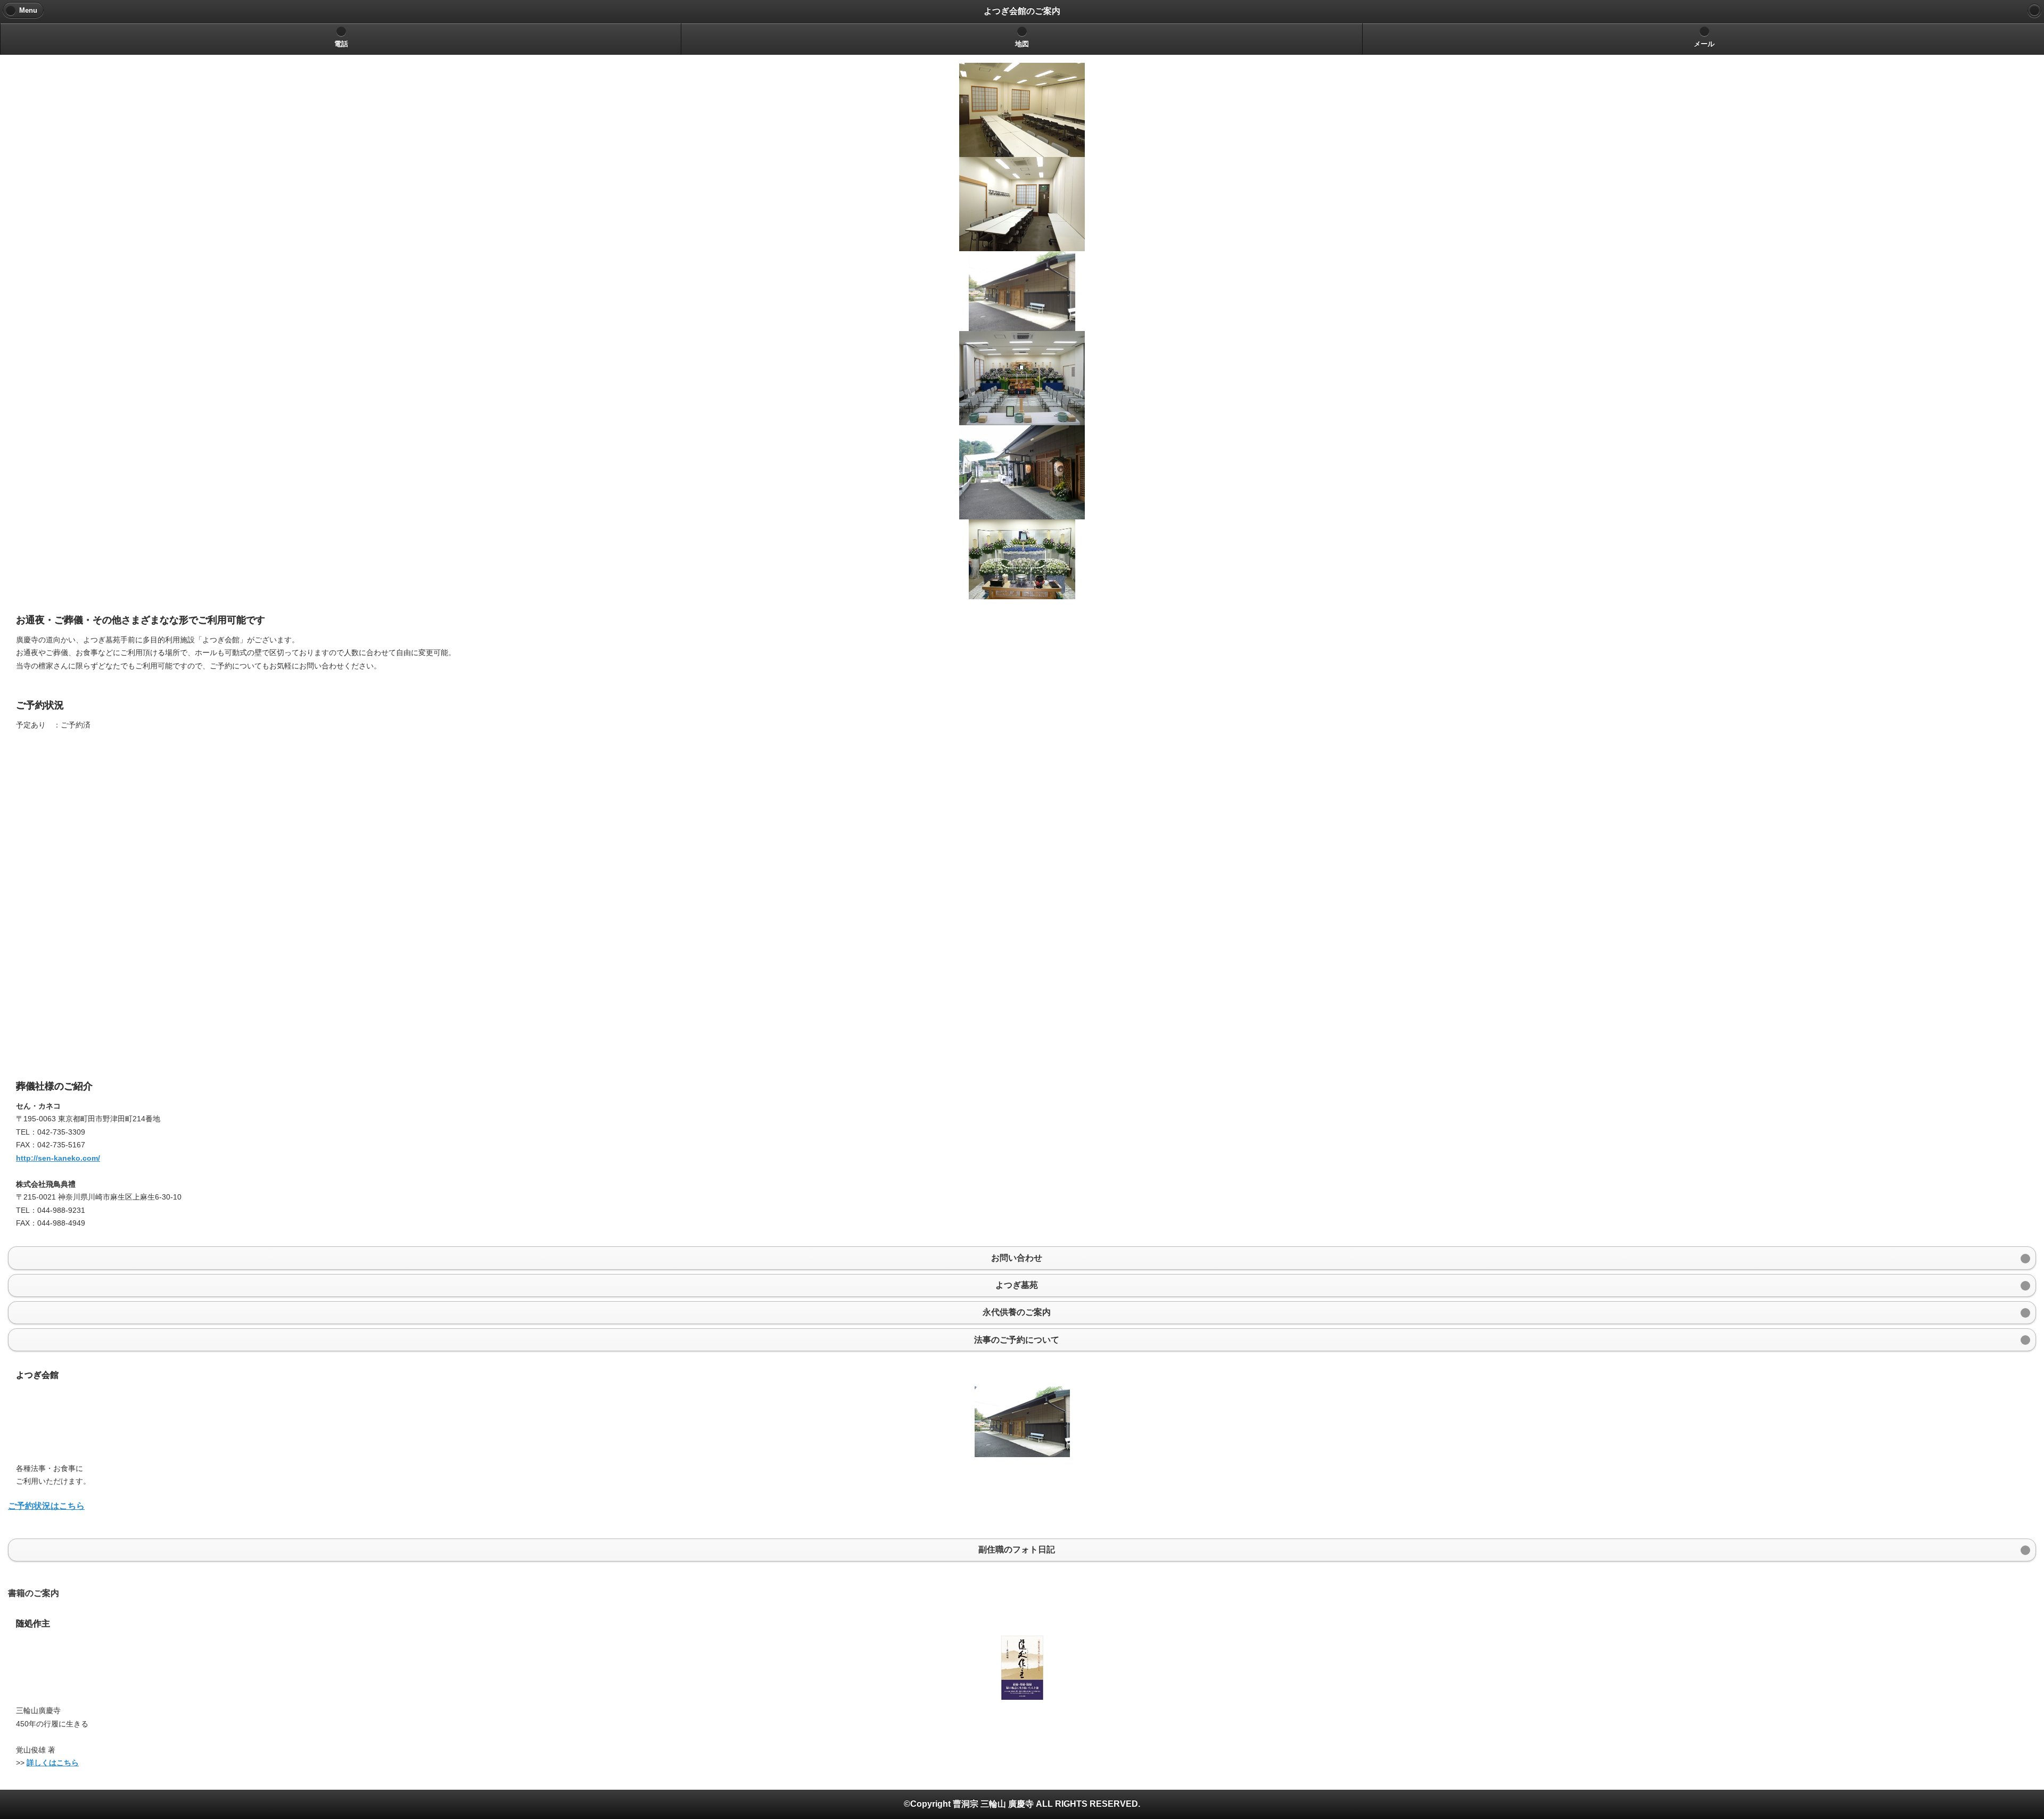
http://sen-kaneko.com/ (58, 1158)
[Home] (2034, 11)
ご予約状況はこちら (46, 1506)
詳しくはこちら (53, 1763)
